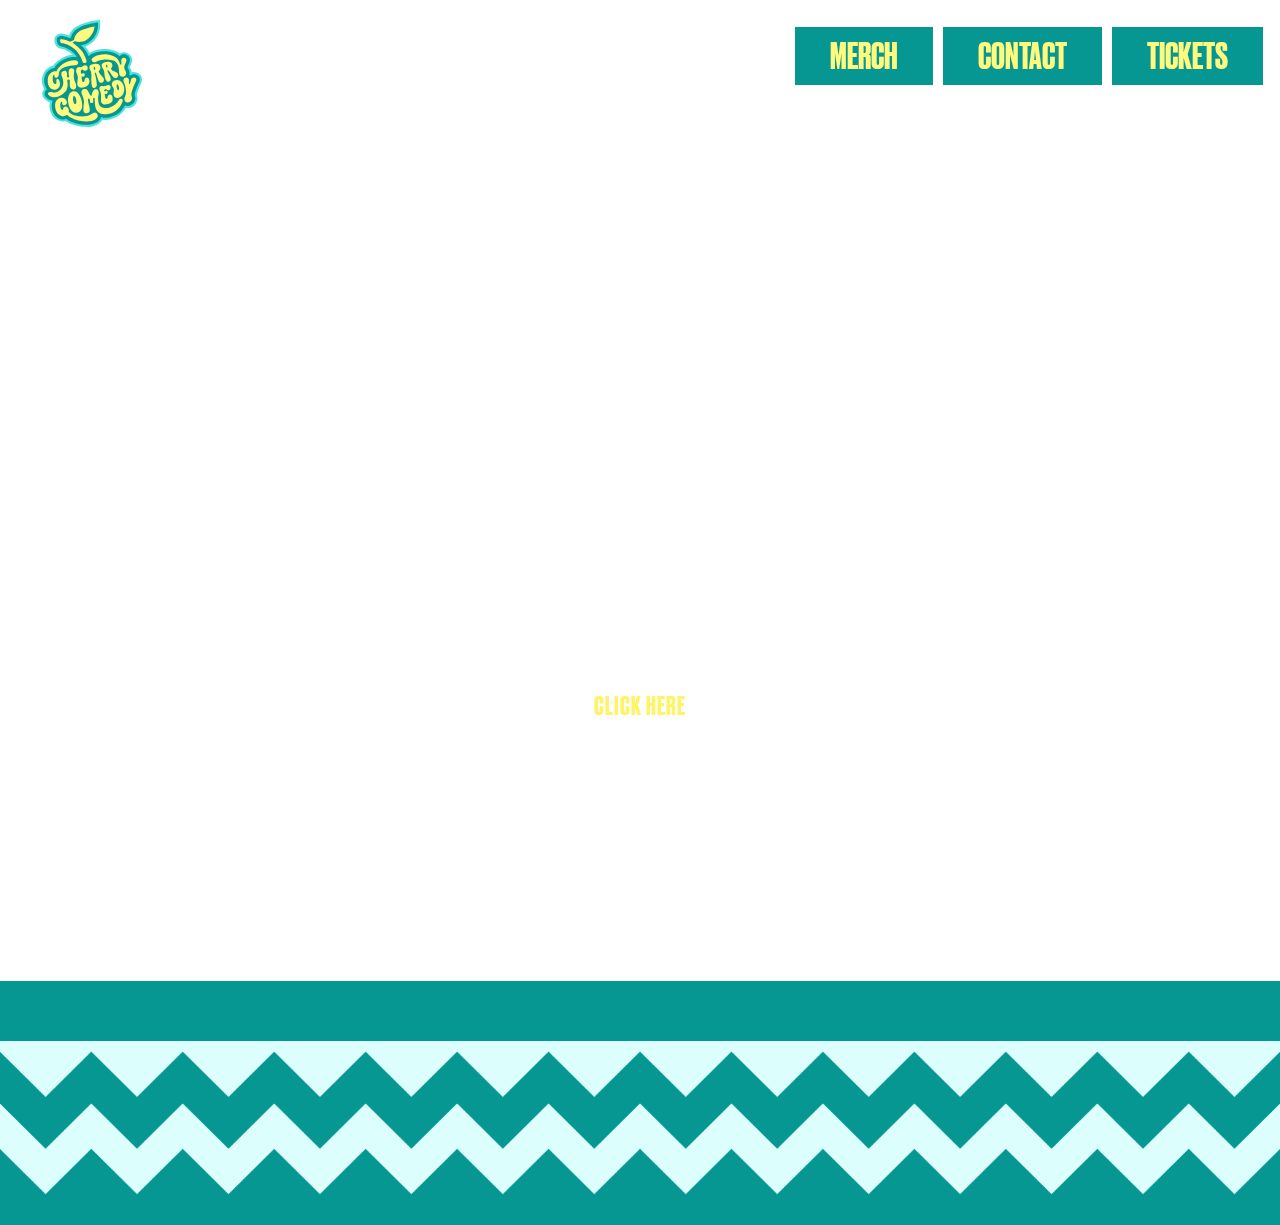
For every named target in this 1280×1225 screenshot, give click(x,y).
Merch (864, 55)
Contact (1022, 55)
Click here (640, 705)
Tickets (1187, 55)
